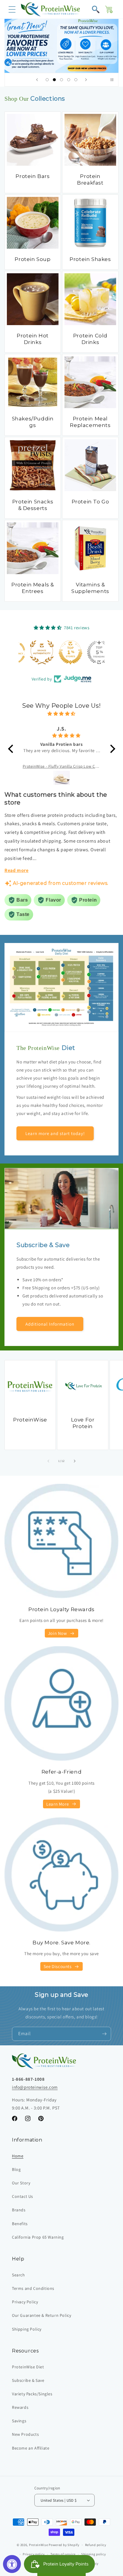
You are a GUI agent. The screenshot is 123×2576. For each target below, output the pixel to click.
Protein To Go (90, 502)
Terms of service (63, 2554)
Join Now (58, 1633)
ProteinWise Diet (28, 2367)
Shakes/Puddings (33, 422)
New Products (25, 2434)
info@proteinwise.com (35, 2087)
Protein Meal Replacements (90, 422)
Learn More (57, 1804)
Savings (19, 2421)
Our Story (21, 2183)
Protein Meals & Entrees (33, 588)
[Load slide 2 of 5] (54, 80)
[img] (62, 714)
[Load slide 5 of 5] (76, 80)
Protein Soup (33, 259)
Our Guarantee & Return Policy (41, 2315)
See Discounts (58, 1966)
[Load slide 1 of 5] (47, 80)
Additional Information (50, 1324)
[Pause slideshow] (112, 80)
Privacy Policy (25, 2302)
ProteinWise (30, 1420)
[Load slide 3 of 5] (61, 80)
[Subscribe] (104, 2034)
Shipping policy (94, 2554)
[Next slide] (86, 80)
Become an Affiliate (31, 2448)
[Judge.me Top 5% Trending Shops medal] (90, 652)
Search (19, 2275)
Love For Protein (83, 1423)
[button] (12, 9)
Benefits (20, 2224)
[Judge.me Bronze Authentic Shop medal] (33, 652)
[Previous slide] (37, 80)
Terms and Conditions (33, 2288)
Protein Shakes (90, 259)
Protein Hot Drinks (33, 339)
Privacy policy (34, 2554)
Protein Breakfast (90, 179)
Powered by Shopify (64, 2545)
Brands (19, 2210)
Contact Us (23, 2196)
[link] (61, 46)
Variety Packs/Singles (32, 2394)
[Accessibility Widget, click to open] (12, 2564)
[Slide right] (75, 1461)
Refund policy (96, 2545)
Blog (16, 2169)
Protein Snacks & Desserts (33, 505)
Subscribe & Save (28, 2380)
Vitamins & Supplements (90, 588)
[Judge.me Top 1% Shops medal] (61, 652)
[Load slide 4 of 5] (69, 80)
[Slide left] (48, 1461)
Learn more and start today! (55, 1133)
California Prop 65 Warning (38, 2237)
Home (18, 2156)
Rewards (20, 2407)
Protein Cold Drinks (90, 339)
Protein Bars (33, 176)
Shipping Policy (27, 2329)
